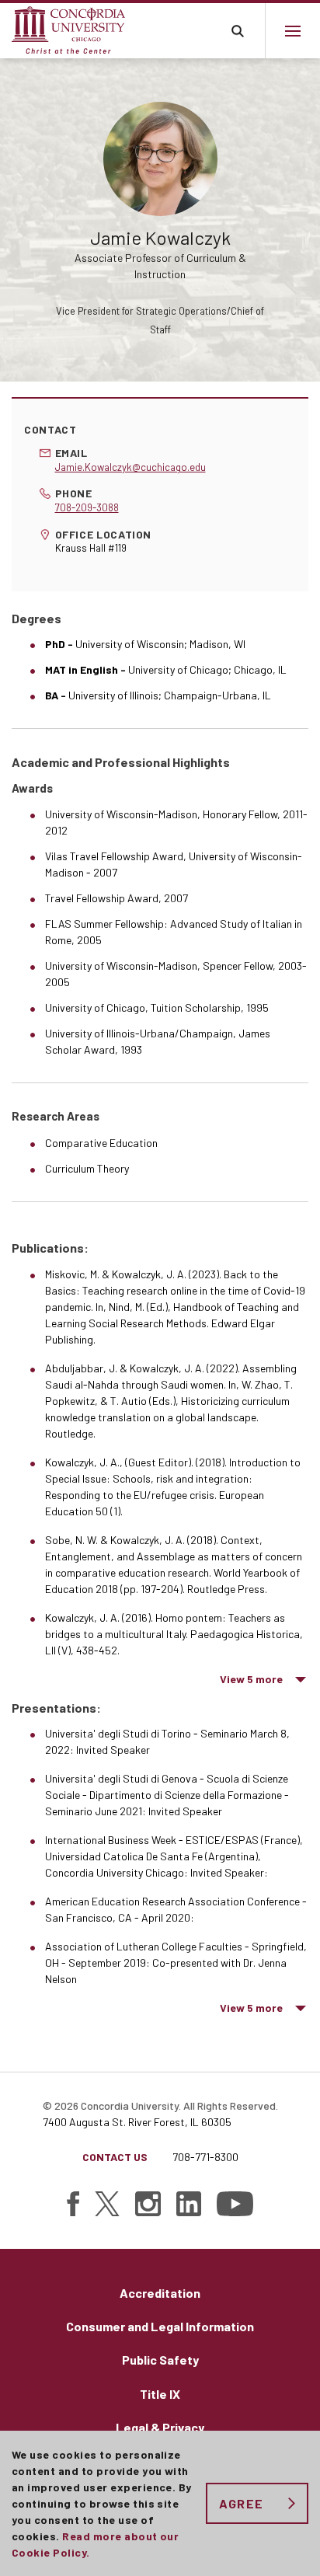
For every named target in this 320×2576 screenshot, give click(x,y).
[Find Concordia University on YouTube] (235, 2204)
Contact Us (115, 2157)
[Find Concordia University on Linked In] (189, 2204)
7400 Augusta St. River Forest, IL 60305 (137, 2122)
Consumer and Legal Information (160, 2326)
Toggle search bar (237, 31)
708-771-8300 (205, 2157)
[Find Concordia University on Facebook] (73, 2204)
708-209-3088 (87, 507)
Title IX (160, 2394)
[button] (264, 1679)
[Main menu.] (292, 31)
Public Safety (160, 2360)
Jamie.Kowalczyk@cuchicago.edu (130, 467)
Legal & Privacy (160, 2427)
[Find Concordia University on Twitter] (107, 2204)
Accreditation (160, 2293)
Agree (241, 2503)
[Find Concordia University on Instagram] (148, 2204)
